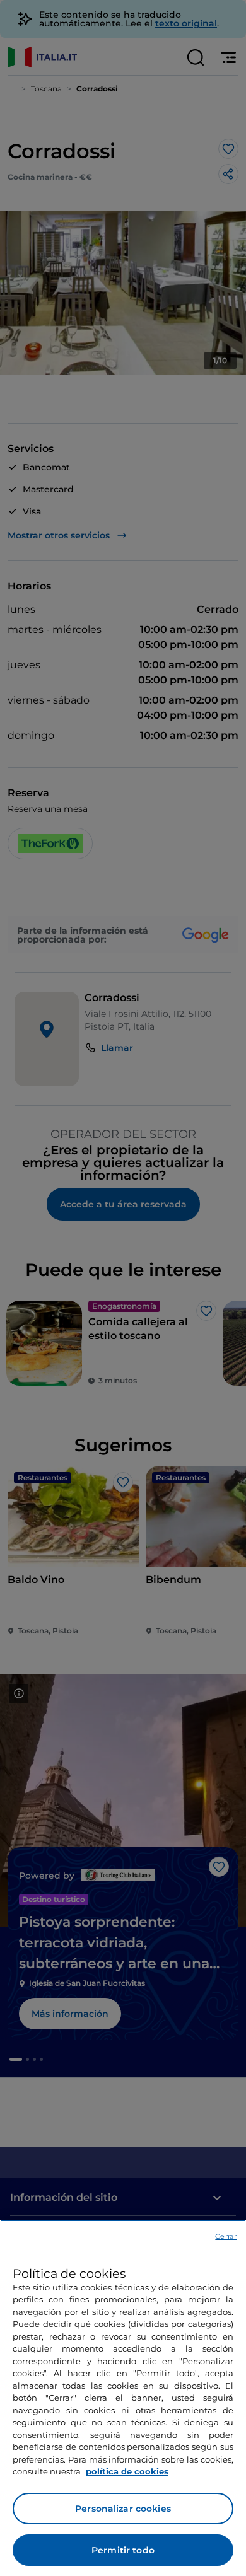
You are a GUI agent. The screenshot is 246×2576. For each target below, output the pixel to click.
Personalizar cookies (123, 2509)
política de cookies (127, 2471)
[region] (123, 2398)
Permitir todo (123, 2550)
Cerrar (226, 2236)
